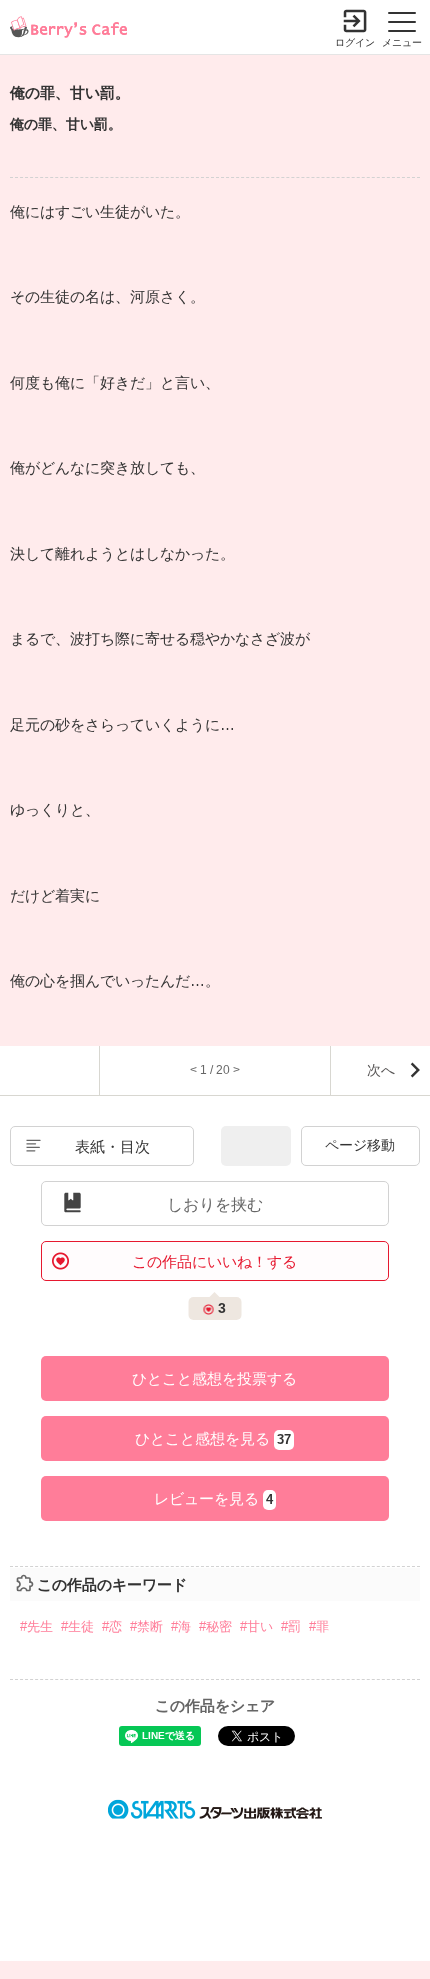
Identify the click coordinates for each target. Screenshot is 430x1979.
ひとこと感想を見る (213, 1438)
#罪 (319, 1626)
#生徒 (77, 1626)
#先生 (36, 1626)
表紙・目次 (112, 1146)
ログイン (355, 42)
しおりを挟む (215, 1204)
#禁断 (146, 1626)
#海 (181, 1626)
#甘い (256, 1626)
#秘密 (215, 1626)
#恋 (112, 1626)
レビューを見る (213, 1498)
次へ (381, 1070)
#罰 (291, 1626)
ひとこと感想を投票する (214, 1378)
